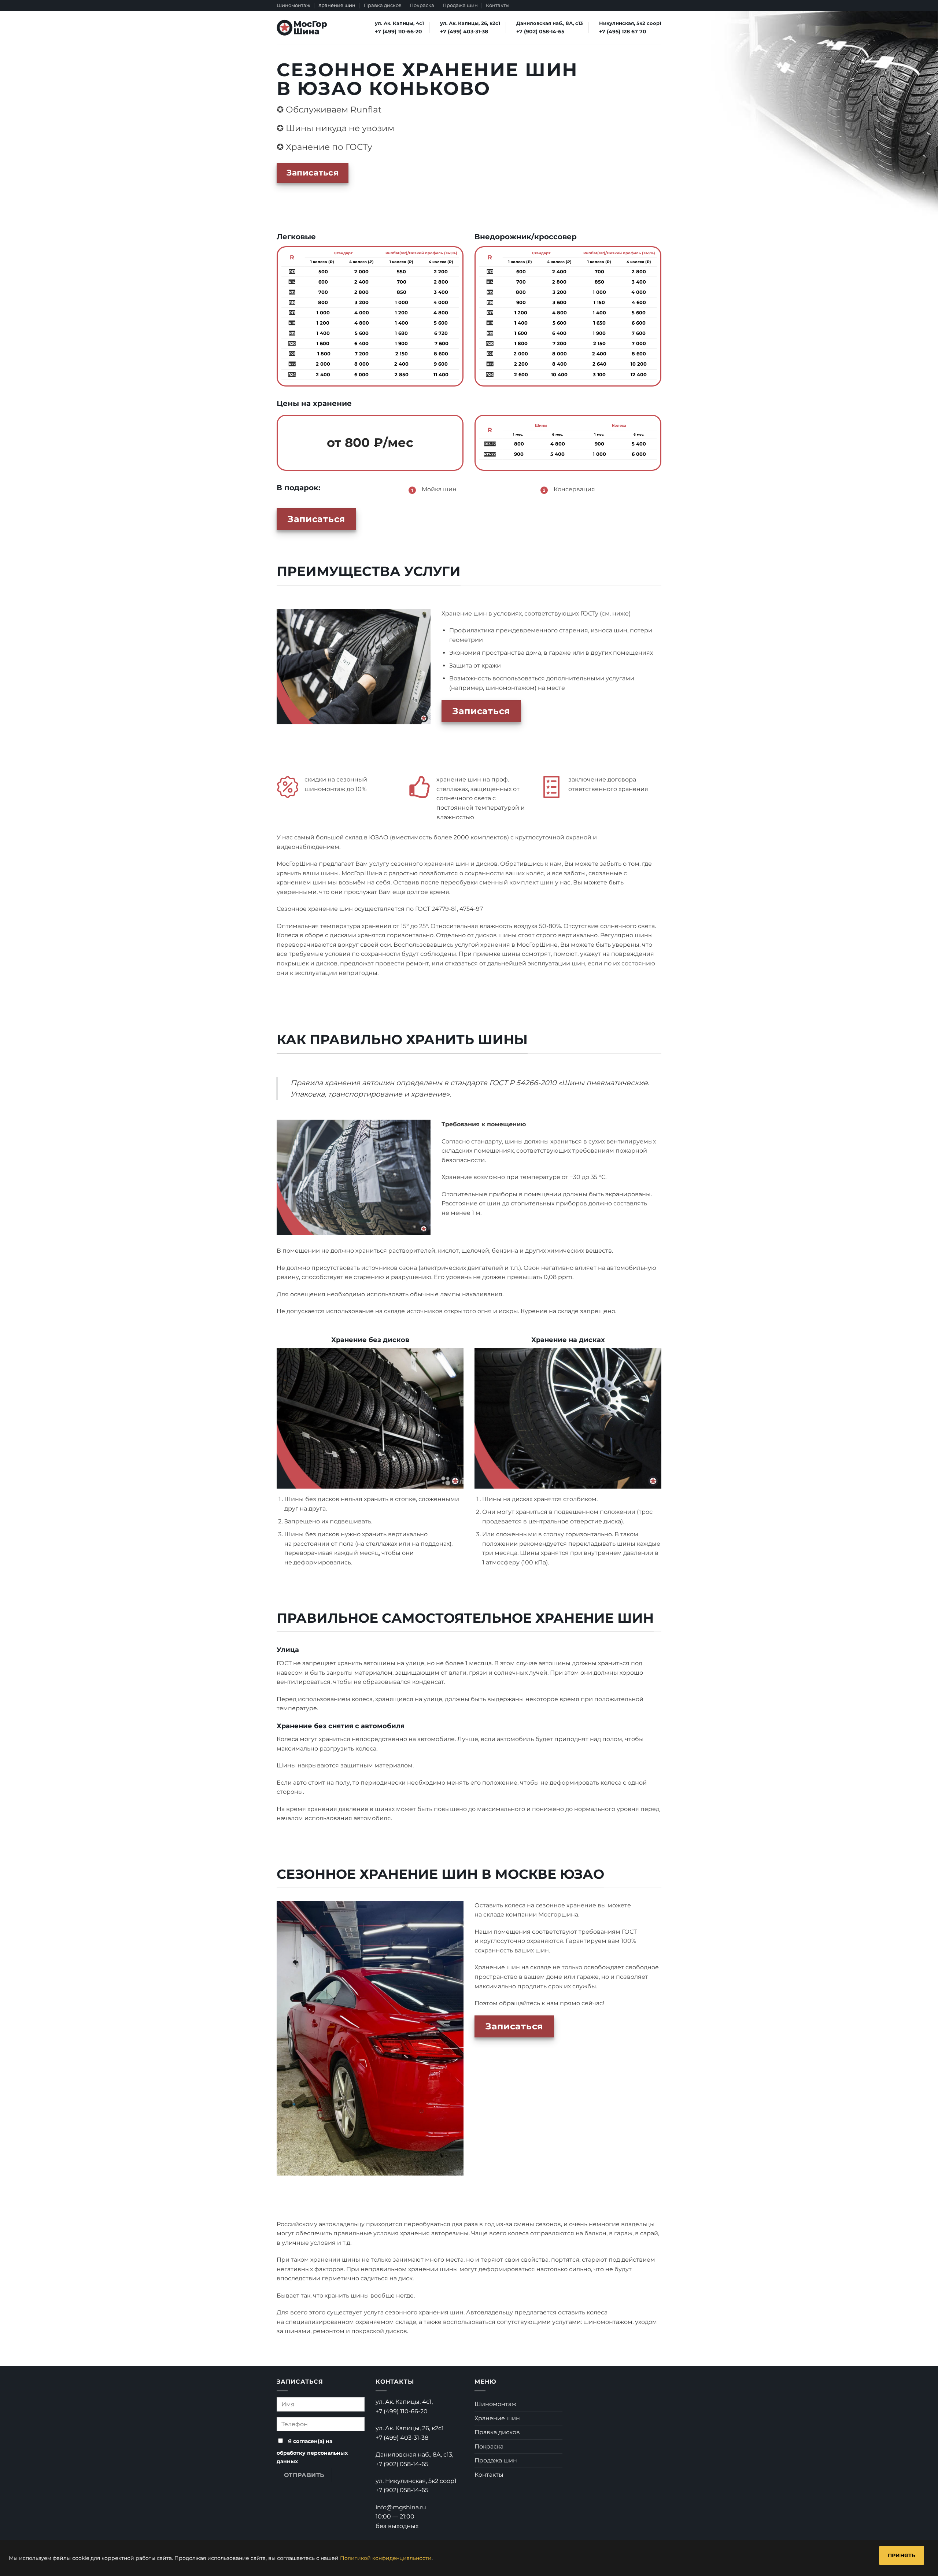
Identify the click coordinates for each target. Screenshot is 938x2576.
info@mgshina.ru (401, 2507)
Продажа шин (460, 5)
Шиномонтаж (293, 5)
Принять (902, 2555)
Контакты (498, 5)
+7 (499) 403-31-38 (402, 2438)
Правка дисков (383, 5)
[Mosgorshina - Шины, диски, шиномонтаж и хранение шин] (302, 28)
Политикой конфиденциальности (386, 2558)
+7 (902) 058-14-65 (402, 2464)
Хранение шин (337, 5)
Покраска (422, 5)
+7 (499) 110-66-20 (402, 2411)
